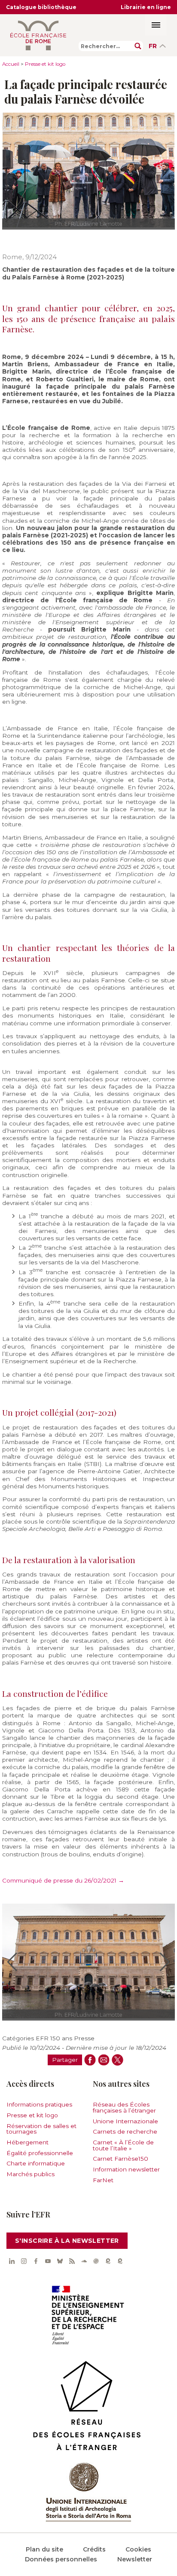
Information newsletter (126, 2169)
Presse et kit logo (45, 64)
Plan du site (44, 2549)
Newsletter (135, 2559)
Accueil (11, 64)
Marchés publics (31, 2174)
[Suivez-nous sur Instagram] (24, 2261)
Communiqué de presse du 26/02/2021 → (63, 1880)
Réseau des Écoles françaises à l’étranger (124, 2107)
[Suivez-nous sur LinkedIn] (12, 2261)
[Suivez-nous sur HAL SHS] (96, 2261)
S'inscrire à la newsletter (67, 2241)
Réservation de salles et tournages (41, 2129)
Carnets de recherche (125, 2131)
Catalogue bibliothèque (41, 7)
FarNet (103, 2180)
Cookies (138, 2549)
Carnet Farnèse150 (121, 2159)
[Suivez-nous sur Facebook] (36, 2261)
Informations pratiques (39, 2104)
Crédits (94, 2549)
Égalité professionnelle (40, 2153)
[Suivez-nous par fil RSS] (72, 2261)
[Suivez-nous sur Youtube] (48, 2261)
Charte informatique (36, 2163)
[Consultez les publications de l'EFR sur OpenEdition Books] (108, 2261)
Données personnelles (61, 2559)
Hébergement (27, 2142)
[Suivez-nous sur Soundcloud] (84, 2261)
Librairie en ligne (146, 7)
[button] (12, 1962)
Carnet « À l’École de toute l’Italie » (123, 2145)
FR (153, 46)
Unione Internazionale (125, 2121)
